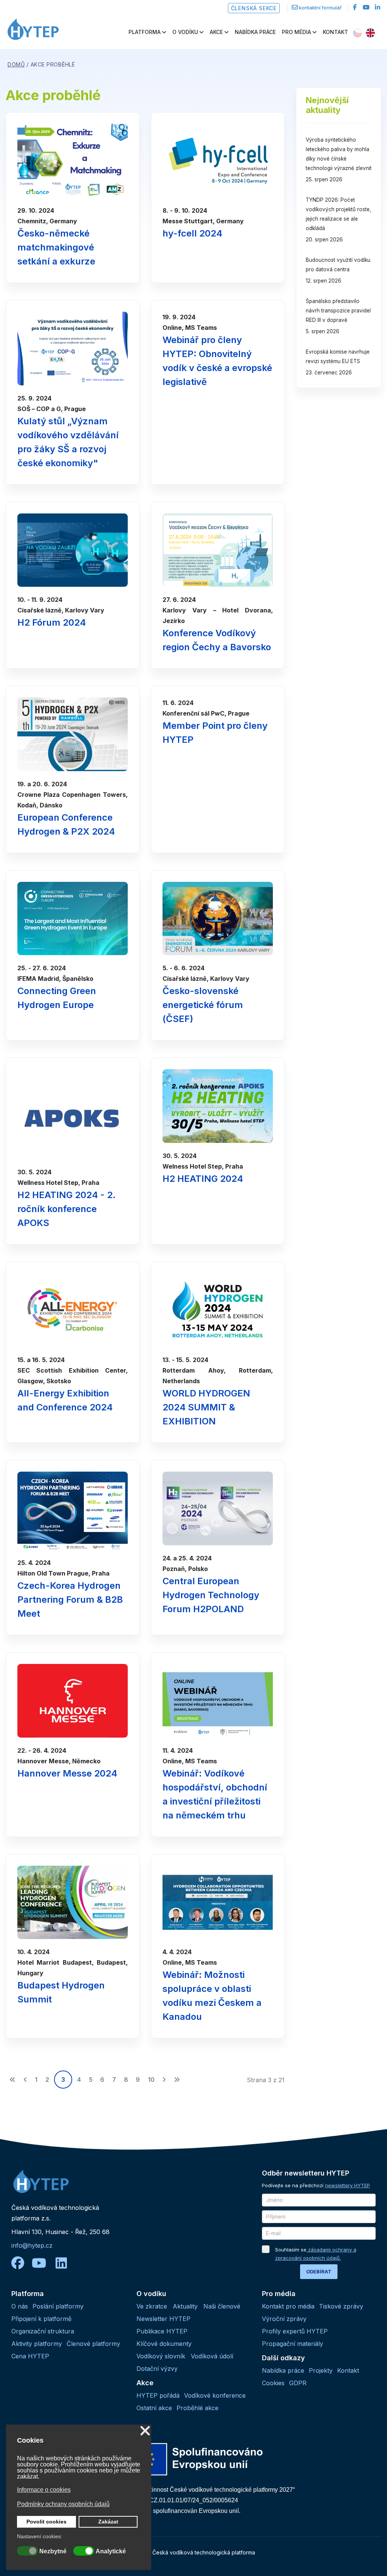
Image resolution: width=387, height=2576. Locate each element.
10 (151, 2080)
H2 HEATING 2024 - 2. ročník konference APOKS (67, 1209)
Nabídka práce (255, 32)
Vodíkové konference (215, 2395)
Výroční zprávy (284, 2319)
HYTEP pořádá (158, 2395)
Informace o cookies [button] (44, 2490)
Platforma (145, 32)
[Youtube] (366, 7)
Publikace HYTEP (162, 2331)
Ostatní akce (154, 2408)
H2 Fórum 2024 (52, 622)
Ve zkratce (152, 2306)
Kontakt (335, 32)
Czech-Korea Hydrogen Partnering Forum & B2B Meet (70, 1600)
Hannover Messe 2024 (67, 1773)
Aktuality (185, 2306)
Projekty (321, 2370)
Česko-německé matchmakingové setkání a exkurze (56, 247)
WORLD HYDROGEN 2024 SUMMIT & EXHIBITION (206, 1407)
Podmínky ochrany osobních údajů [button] (63, 2504)
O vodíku (185, 32)
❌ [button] (145, 2431)
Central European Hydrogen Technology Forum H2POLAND (211, 1595)
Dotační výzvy (157, 2369)
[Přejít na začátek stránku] (12, 2080)
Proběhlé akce (197, 2408)
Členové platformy (93, 2344)
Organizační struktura (43, 2331)
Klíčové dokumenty (164, 2344)
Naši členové (222, 2306)
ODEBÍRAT (319, 2271)
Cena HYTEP (30, 2356)
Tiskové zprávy (341, 2306)
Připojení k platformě (41, 2319)
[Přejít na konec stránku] (177, 2080)
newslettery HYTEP (348, 2185)
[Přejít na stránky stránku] (25, 2080)
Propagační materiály (293, 2344)
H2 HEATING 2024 (203, 1179)
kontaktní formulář (320, 8)
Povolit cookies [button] (46, 2522)
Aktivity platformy (37, 2344)
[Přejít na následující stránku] (164, 2080)
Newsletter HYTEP (163, 2319)
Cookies (273, 2383)
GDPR (298, 2383)
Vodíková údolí (212, 2356)
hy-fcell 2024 (192, 233)
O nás (20, 2306)
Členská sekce (254, 8)
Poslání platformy (58, 2306)
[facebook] (355, 7)
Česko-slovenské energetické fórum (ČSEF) (203, 1005)
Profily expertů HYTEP (295, 2331)
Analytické (111, 2551)
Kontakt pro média (288, 2306)
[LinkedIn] (378, 7)
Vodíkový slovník (161, 2356)
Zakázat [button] (108, 2522)
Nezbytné (53, 2551)
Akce (216, 32)
